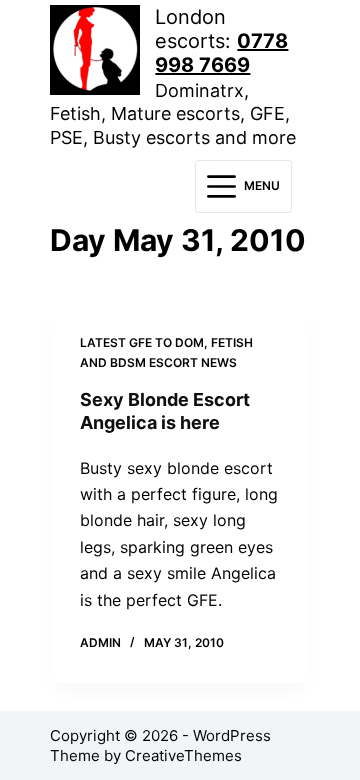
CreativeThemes (183, 755)
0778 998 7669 (221, 53)
